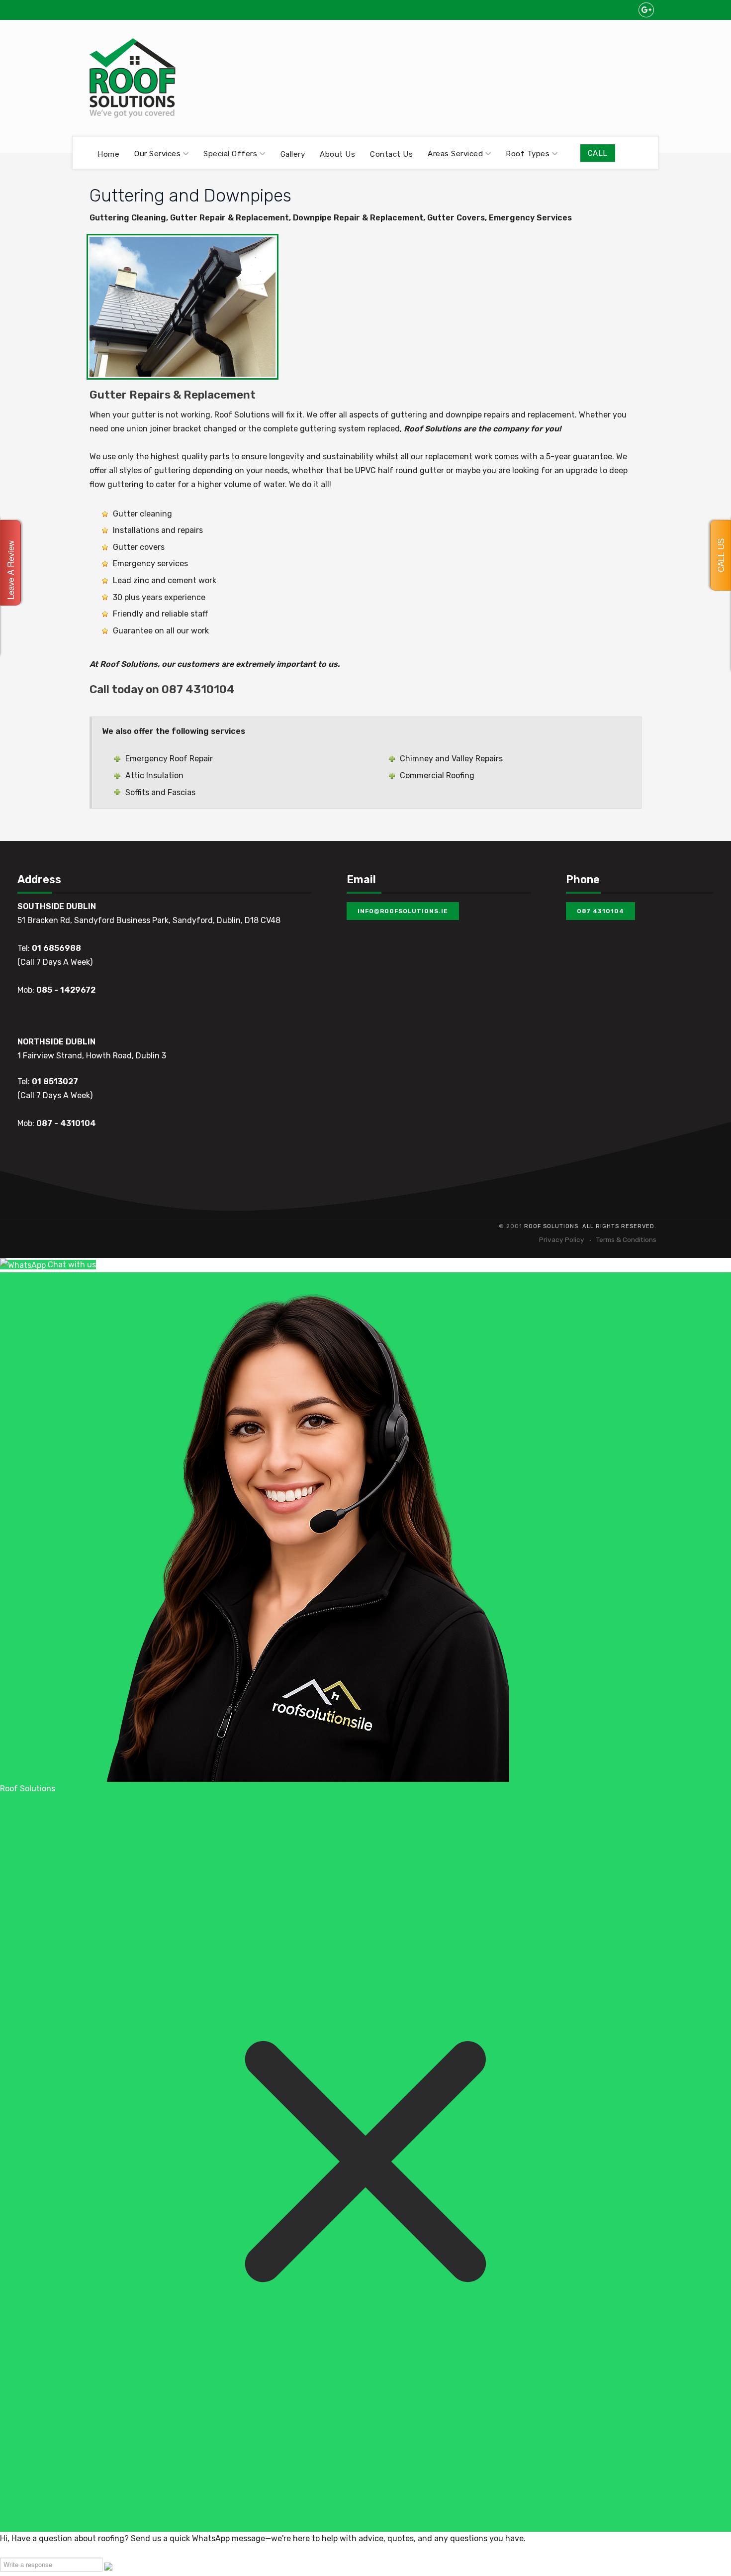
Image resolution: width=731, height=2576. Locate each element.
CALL (598, 153)
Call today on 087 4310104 (162, 689)
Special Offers (230, 154)
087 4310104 (600, 911)
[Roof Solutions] (133, 78)
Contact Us (391, 154)
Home (108, 154)
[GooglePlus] (646, 10)
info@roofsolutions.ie (403, 911)
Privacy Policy (562, 1239)
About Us (337, 154)
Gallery (293, 154)
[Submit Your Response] (108, 2566)
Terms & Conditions (626, 1239)
